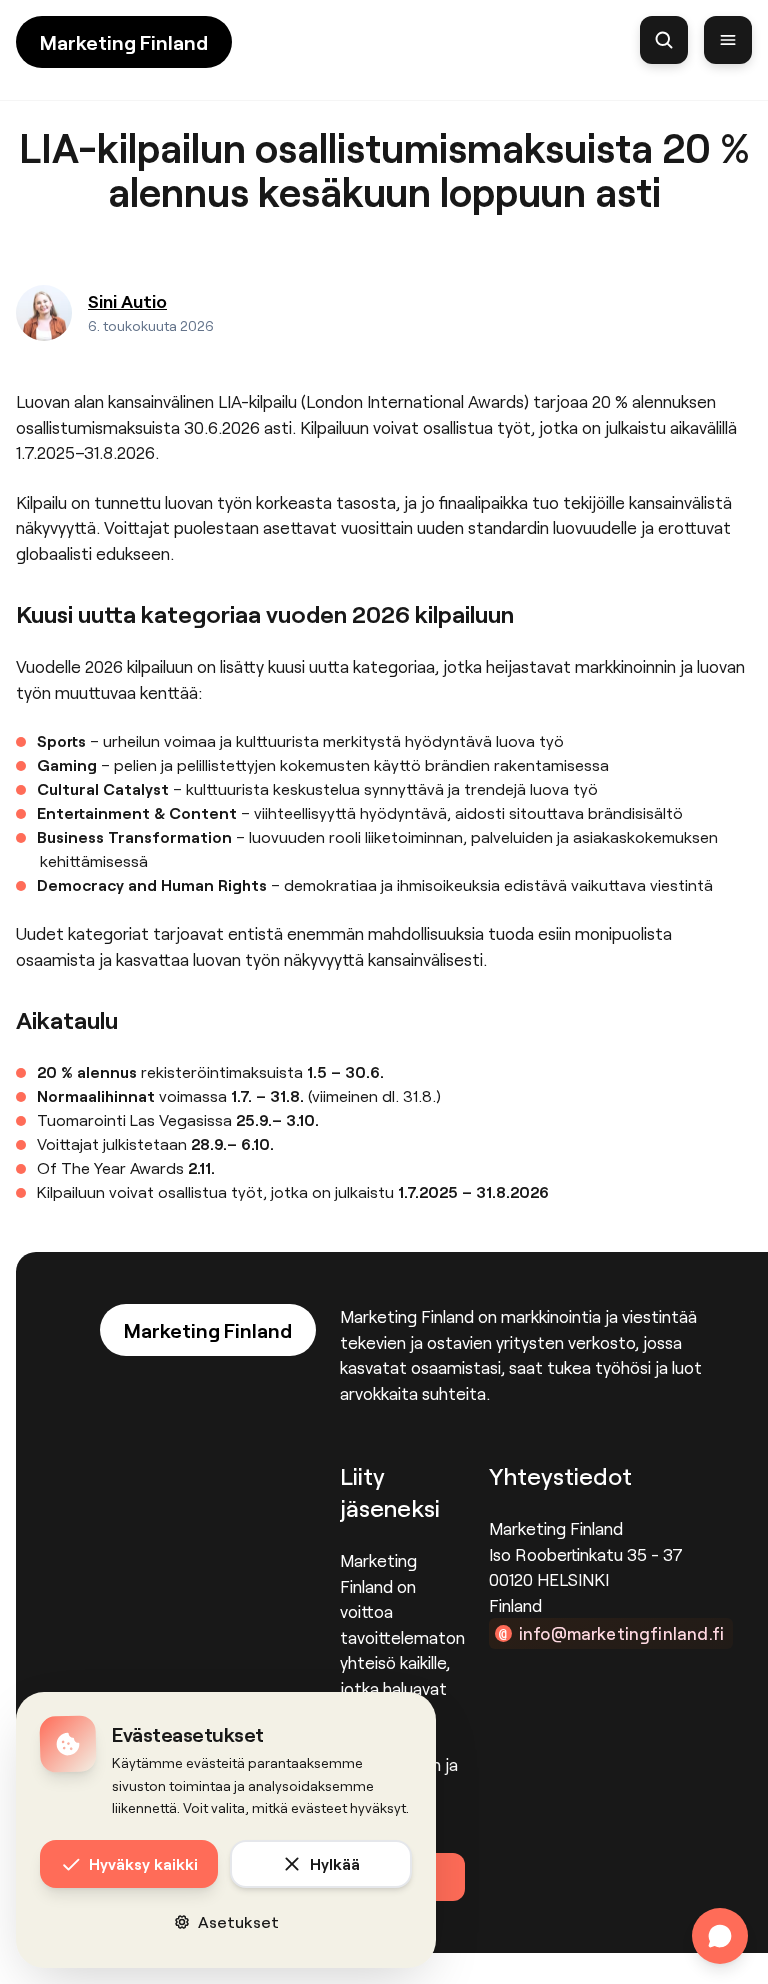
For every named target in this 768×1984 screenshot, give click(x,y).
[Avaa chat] (720, 1936)
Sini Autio (127, 301)
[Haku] (664, 40)
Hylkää (335, 1863)
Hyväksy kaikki (143, 1863)
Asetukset (238, 1921)
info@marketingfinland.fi (621, 1633)
